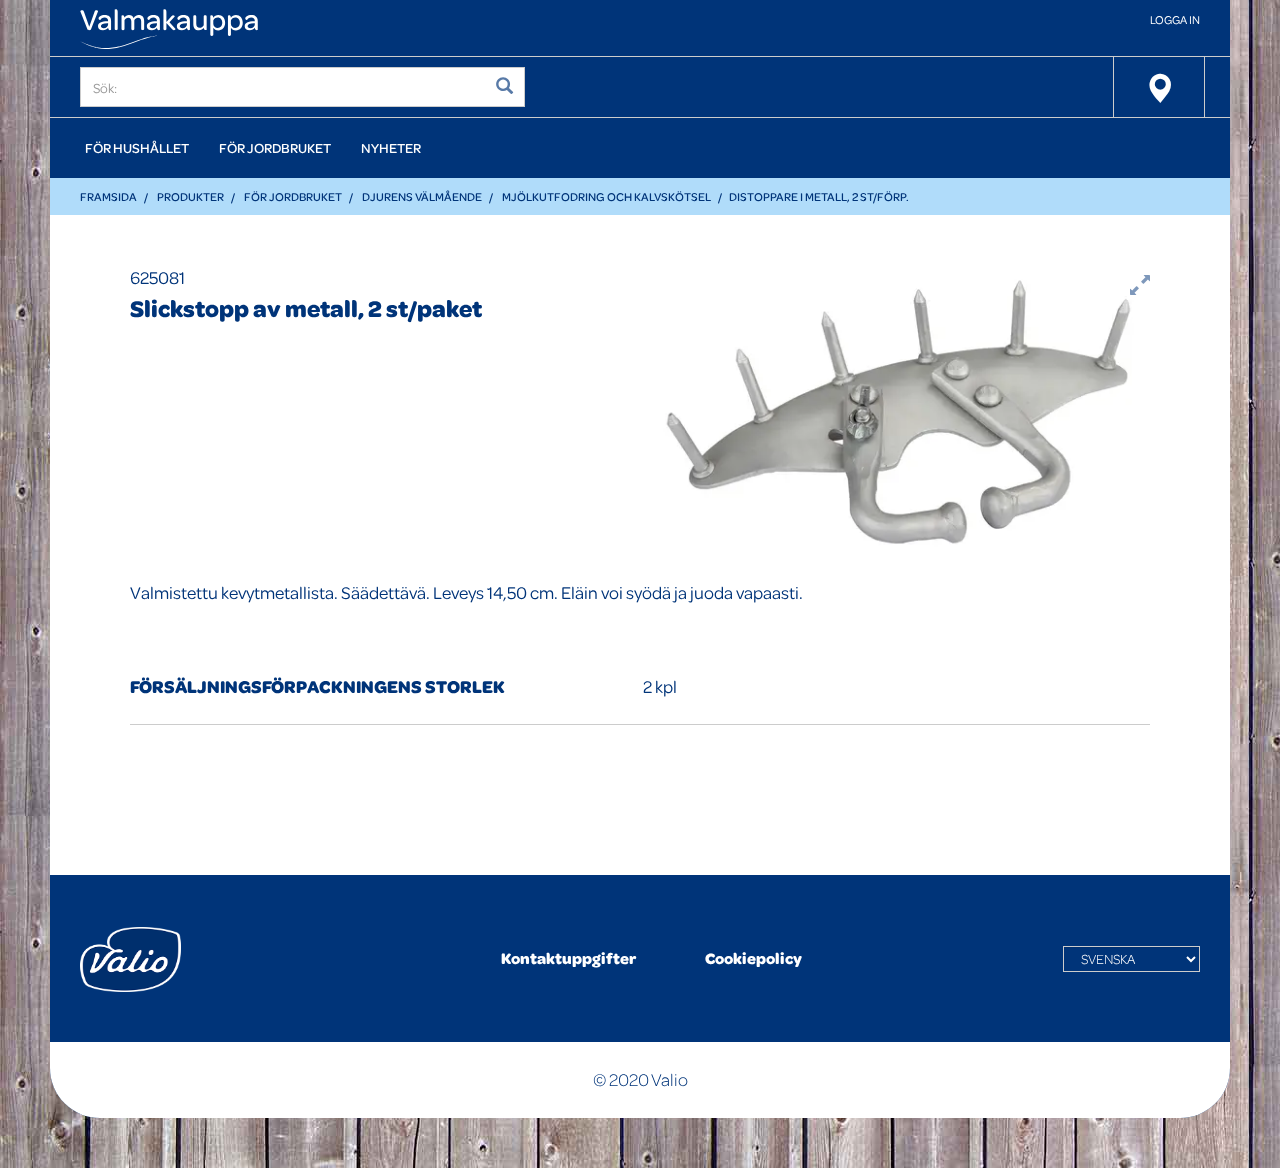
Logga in (1175, 19)
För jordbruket (275, 147)
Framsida (108, 196)
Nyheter (391, 147)
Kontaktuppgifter (568, 958)
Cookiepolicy (753, 958)
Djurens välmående (422, 196)
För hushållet (137, 147)
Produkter (190, 196)
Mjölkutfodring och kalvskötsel (606, 196)
